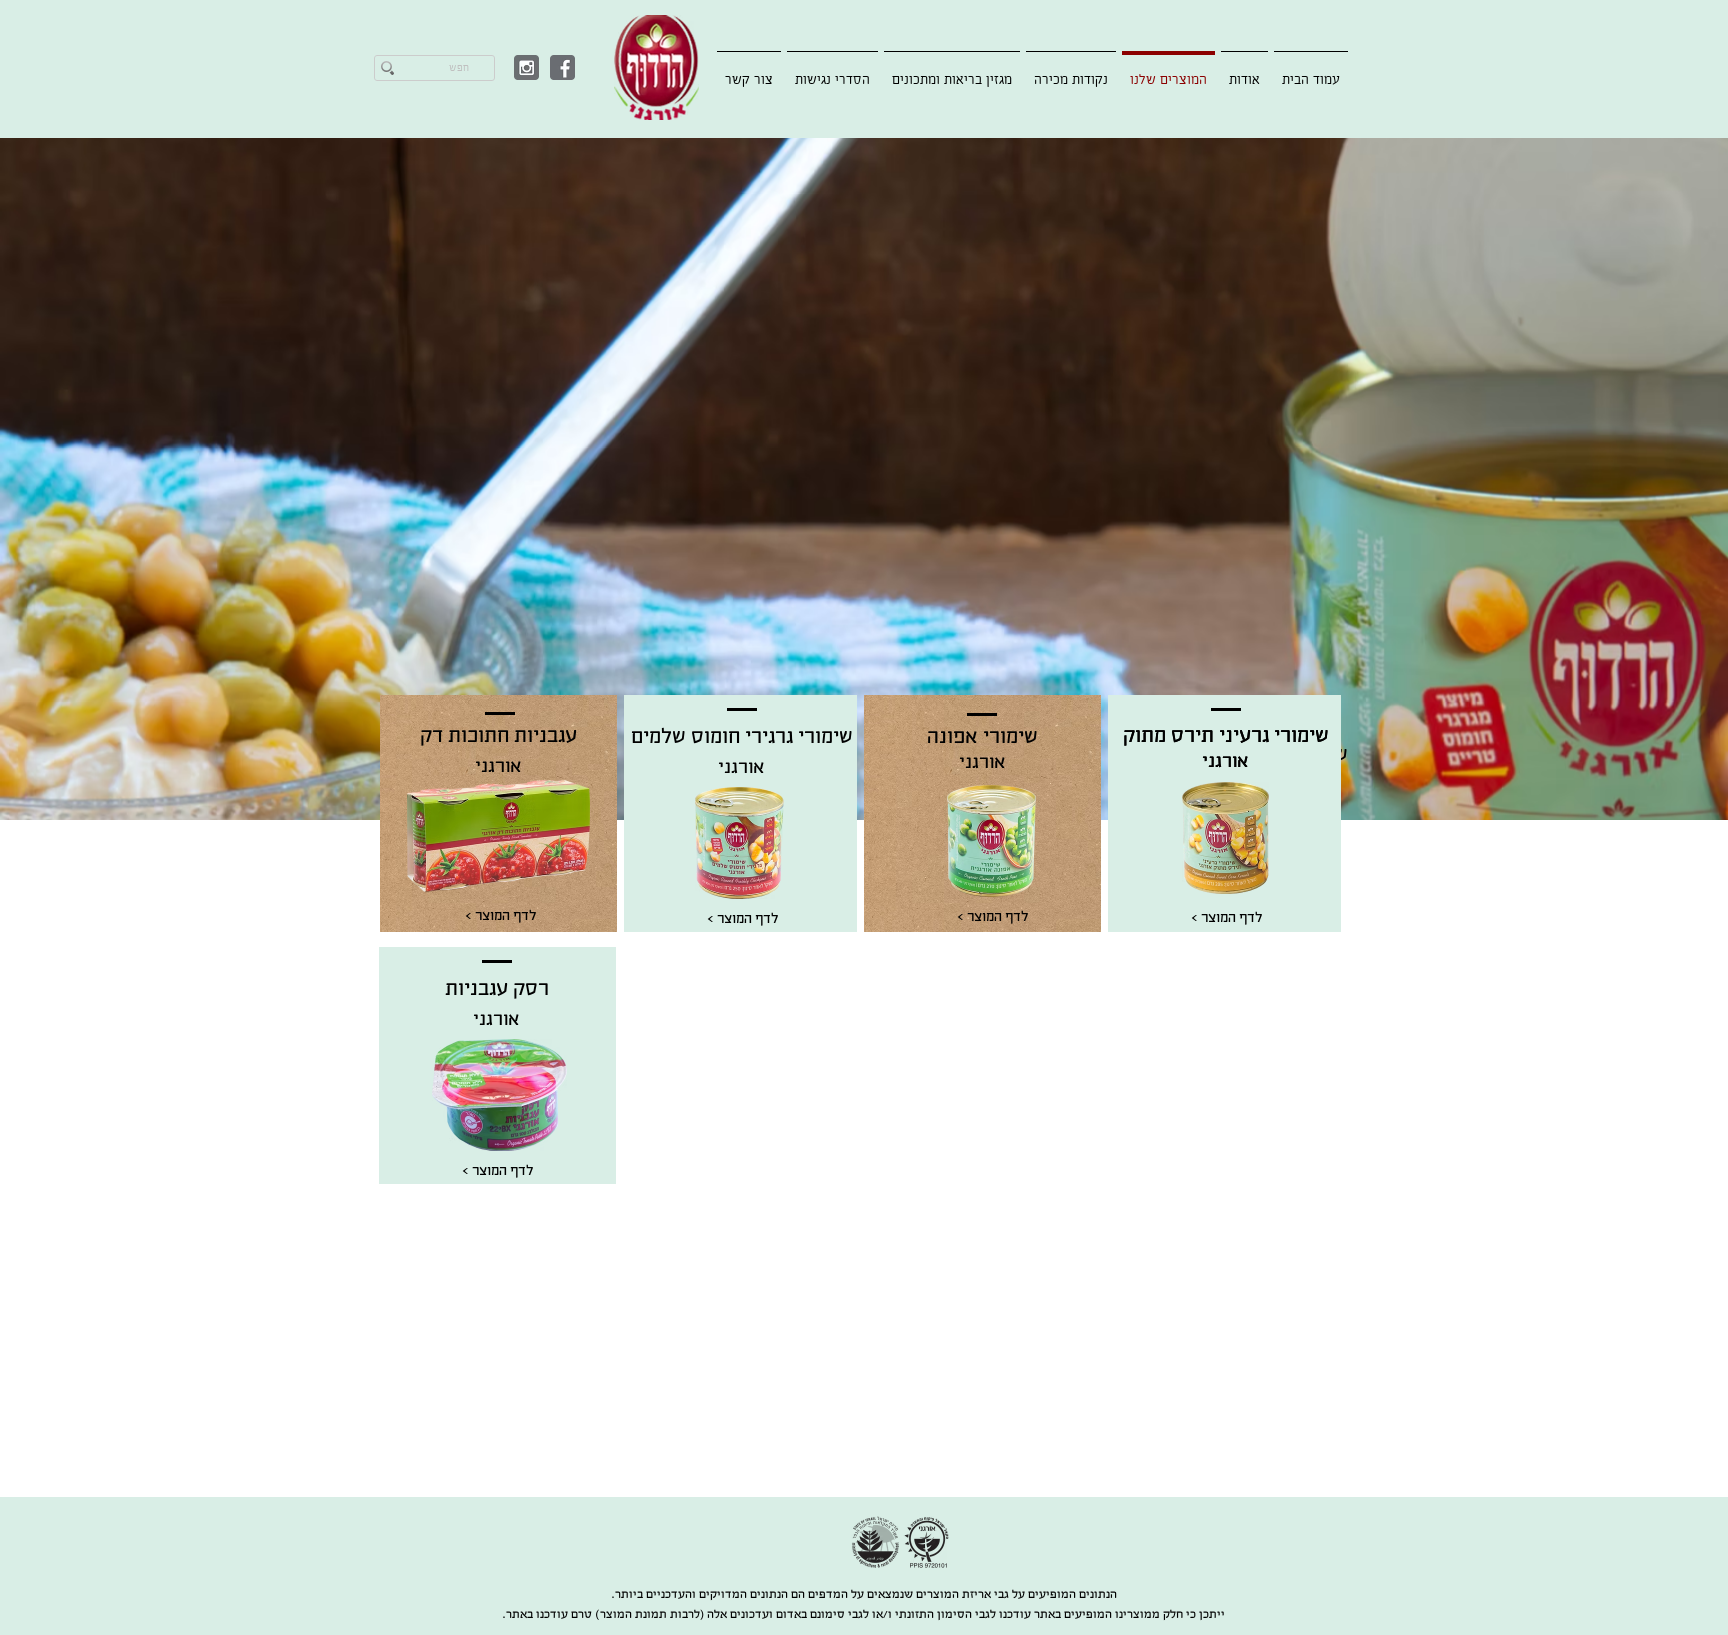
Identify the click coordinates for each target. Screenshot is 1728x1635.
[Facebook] (562, 67)
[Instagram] (526, 67)
